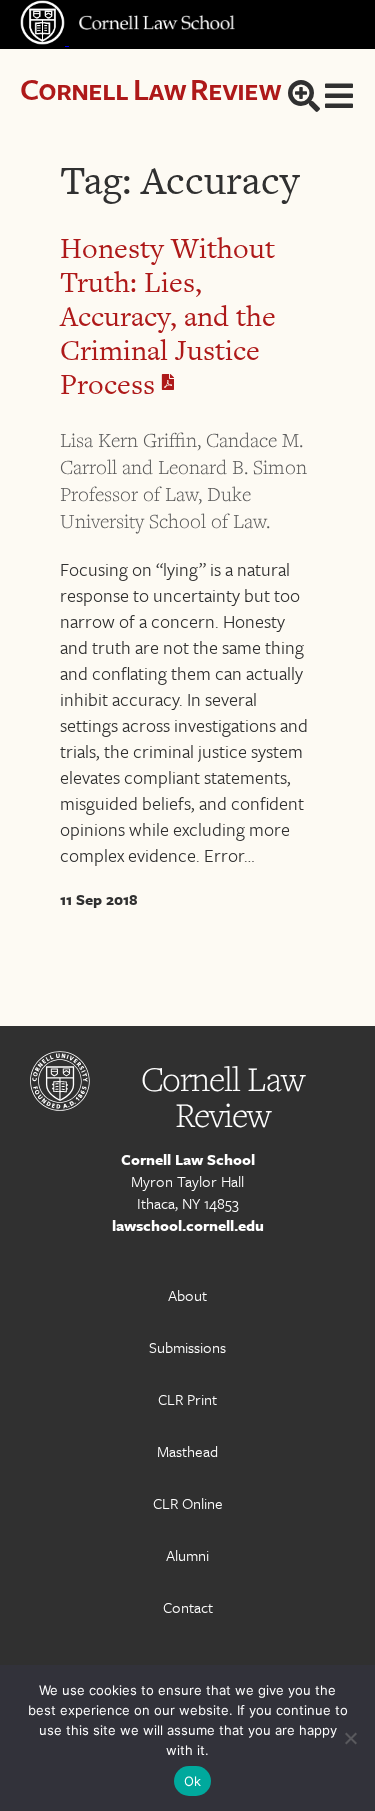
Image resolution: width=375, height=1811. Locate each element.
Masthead (187, 1451)
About (187, 1295)
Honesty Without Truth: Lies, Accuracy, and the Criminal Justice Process (168, 316)
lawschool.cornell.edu (188, 1225)
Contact (188, 1607)
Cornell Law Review (150, 88)
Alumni (187, 1555)
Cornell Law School (188, 1159)
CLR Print (187, 1399)
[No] (350, 1738)
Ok (193, 1781)
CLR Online (188, 1503)
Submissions (187, 1347)
